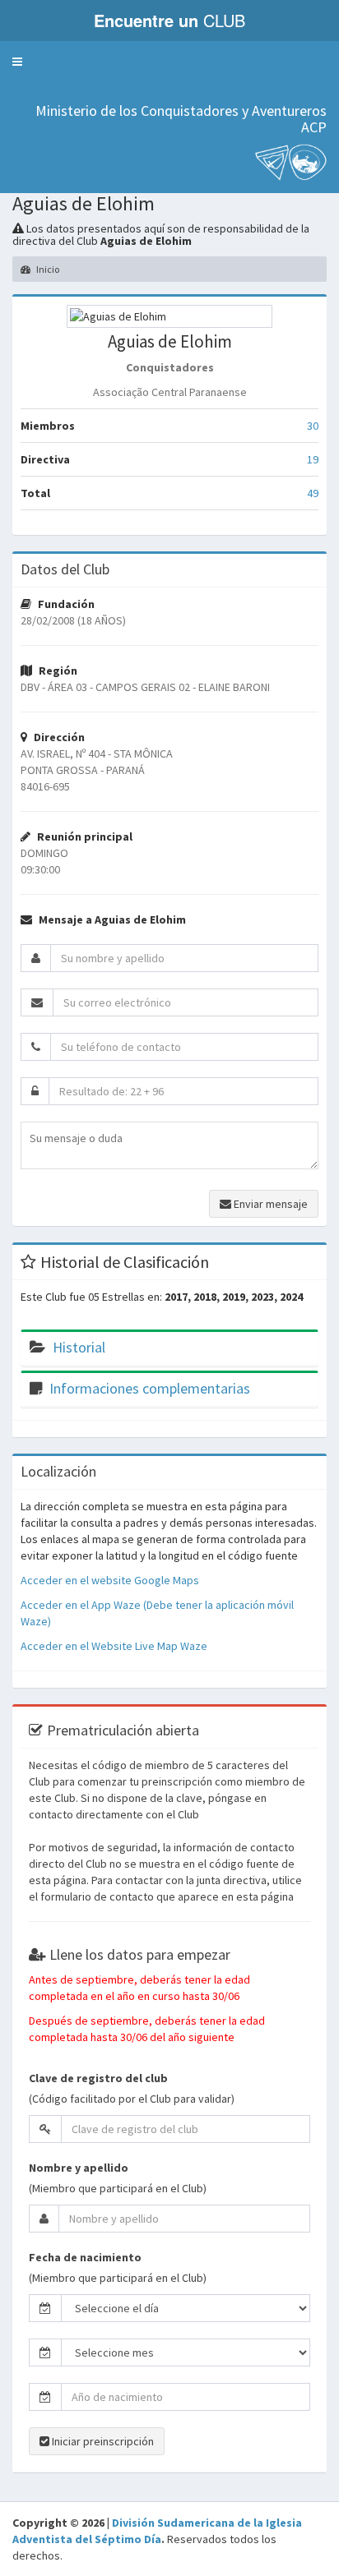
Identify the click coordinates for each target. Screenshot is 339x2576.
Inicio (47, 269)
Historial (79, 1347)
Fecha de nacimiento (85, 2257)
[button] (17, 62)
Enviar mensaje (269, 1204)
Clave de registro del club (98, 2078)
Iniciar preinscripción (102, 2441)
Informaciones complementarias (150, 1388)
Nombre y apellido (79, 2168)
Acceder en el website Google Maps (110, 1580)
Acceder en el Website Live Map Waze (114, 1646)
